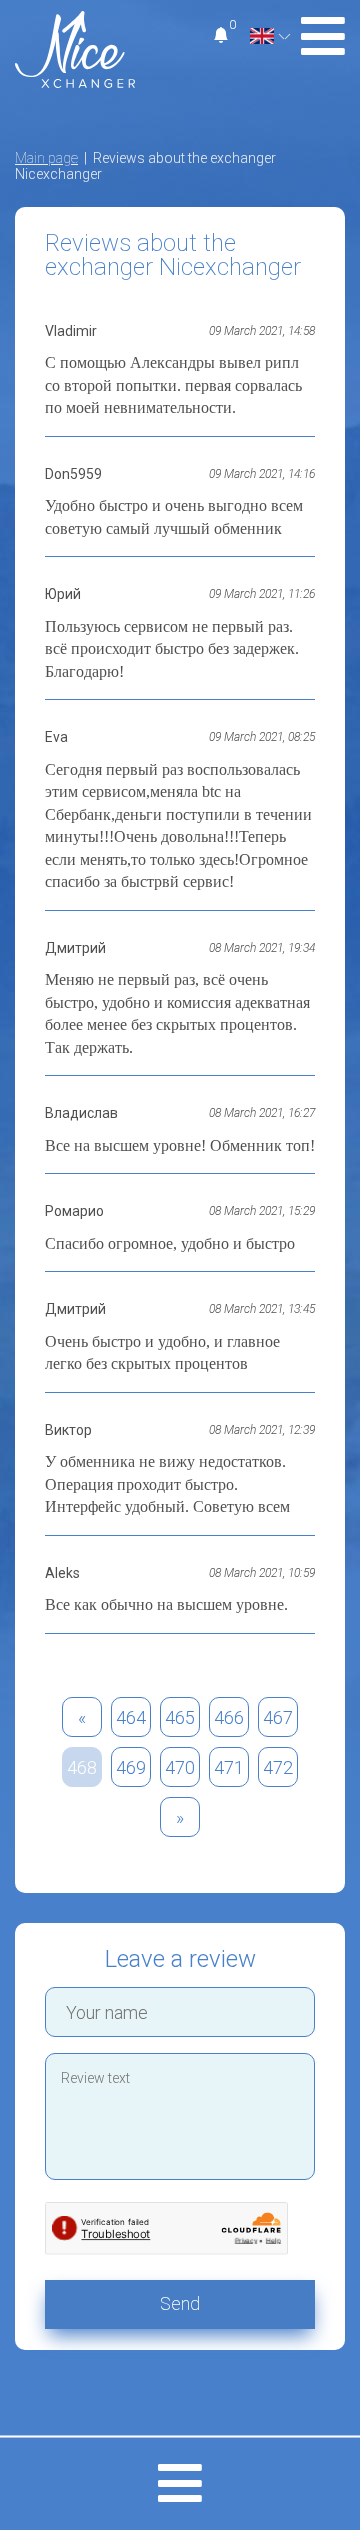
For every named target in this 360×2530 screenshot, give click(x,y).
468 (82, 1767)
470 (180, 1767)
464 (131, 1717)
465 (180, 1717)
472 (278, 1767)
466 (229, 1717)
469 (131, 1767)
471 (229, 1767)
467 (278, 1717)
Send (180, 2303)
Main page (46, 158)
